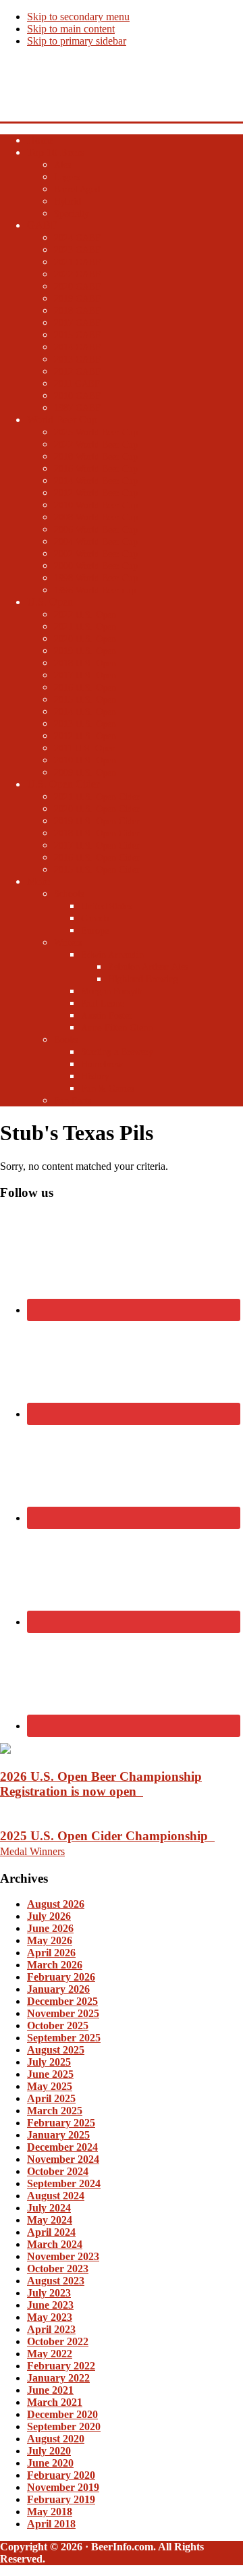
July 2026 (49, 1916)
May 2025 (50, 2086)
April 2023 (51, 2329)
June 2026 (50, 1928)
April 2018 (51, 2524)
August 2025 (56, 2050)
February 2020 (61, 2475)
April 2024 (51, 2232)
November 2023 (63, 2256)
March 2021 (55, 2402)
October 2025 (58, 2025)
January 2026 (58, 1989)
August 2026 (56, 1904)
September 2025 (64, 2038)
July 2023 (49, 2293)
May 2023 (50, 2317)
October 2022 (58, 2341)
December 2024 (62, 2147)
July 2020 (49, 2451)
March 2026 (55, 1965)
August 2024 (56, 2196)
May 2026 (50, 1940)
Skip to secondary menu (78, 17)
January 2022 (58, 2378)
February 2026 (61, 1977)
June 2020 (50, 2463)
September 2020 (64, 2426)
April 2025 (51, 2098)
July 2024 (49, 2208)
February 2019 (61, 2499)
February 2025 (61, 2123)
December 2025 (62, 2001)
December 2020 (62, 2414)
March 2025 (55, 2111)
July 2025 (49, 2062)
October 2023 (58, 2269)
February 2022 (61, 2366)
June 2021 (50, 2390)
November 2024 (63, 2159)
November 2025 (63, 2013)
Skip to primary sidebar (77, 41)
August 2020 (56, 2439)
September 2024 (64, 2183)
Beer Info (24, 78)
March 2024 (55, 2244)
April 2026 (51, 1953)
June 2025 (50, 2074)
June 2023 (50, 2305)
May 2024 (50, 2220)
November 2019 (63, 2487)
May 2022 (50, 2354)
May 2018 (50, 2512)
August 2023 (56, 2281)
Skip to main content (71, 29)
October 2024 (58, 2171)
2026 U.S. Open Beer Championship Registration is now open (101, 1784)
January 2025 (58, 2135)
